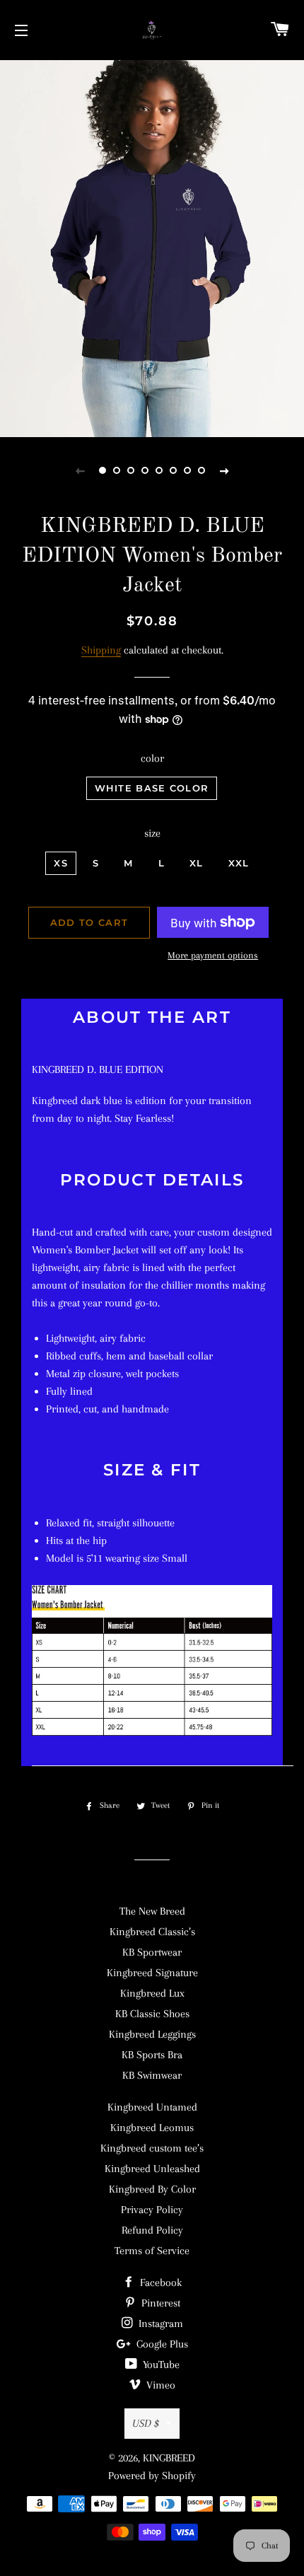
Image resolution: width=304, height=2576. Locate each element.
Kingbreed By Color (152, 2189)
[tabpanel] (152, 247)
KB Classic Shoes (152, 2014)
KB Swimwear (152, 2075)
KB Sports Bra (152, 2055)
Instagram (159, 2323)
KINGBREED (169, 2458)
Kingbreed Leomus (152, 2128)
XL (197, 863)
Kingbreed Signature (152, 1973)
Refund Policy (152, 2230)
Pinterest (159, 2303)
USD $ (146, 2423)
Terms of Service (152, 2251)
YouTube (160, 2365)
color (152, 758)
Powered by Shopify (152, 2476)
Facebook (159, 2282)
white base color (152, 788)
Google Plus (161, 2344)
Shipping (101, 650)
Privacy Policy (152, 2210)
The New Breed (152, 1911)
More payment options (213, 955)
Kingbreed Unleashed (152, 2169)
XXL (239, 863)
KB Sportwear (152, 1952)
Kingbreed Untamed (152, 2107)
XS (61, 863)
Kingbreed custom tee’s (152, 2148)
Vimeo (159, 2385)
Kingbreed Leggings (152, 2034)
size (152, 833)
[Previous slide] (80, 470)
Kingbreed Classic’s (152, 1932)
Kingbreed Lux (152, 1993)
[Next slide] (224, 470)
